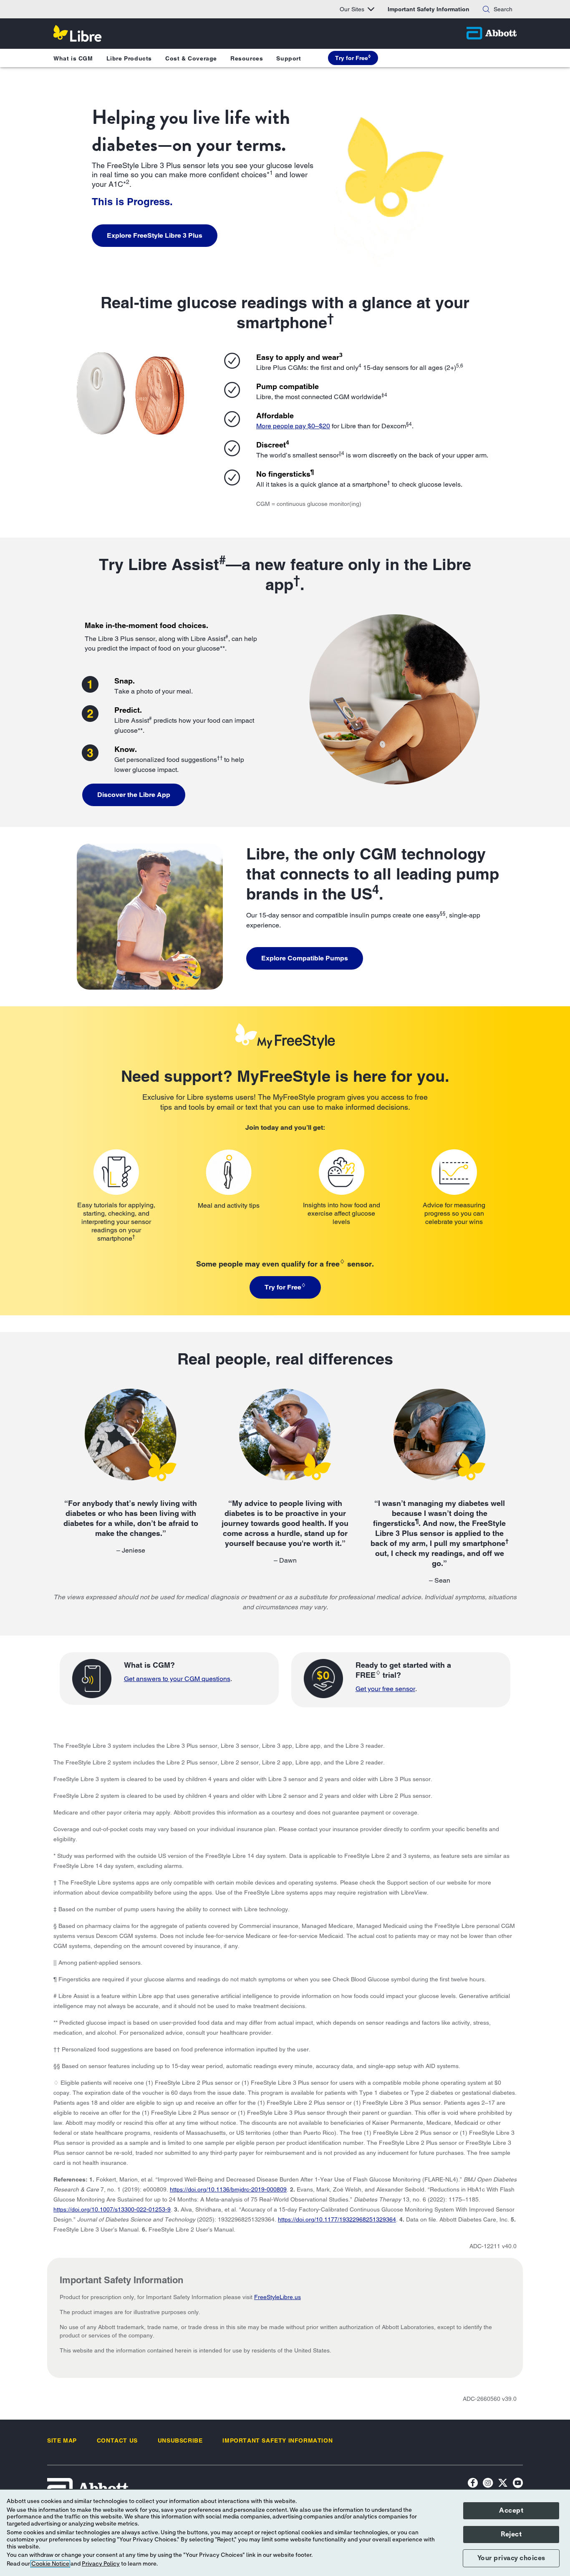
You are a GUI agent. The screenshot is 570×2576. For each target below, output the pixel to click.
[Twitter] (503, 2484)
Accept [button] (511, 2511)
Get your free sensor (385, 1689)
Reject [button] (511, 2534)
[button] (486, 9)
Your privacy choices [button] (511, 2558)
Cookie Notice (50, 2564)
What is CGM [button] (73, 58)
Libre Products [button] (129, 58)
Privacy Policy (101, 2564)
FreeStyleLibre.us (277, 2297)
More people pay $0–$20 (293, 426)
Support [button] (289, 58)
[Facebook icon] (473, 2484)
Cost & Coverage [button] (191, 58)
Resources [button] (247, 58)
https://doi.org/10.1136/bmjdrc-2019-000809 (228, 2189)
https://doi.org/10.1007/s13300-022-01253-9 (112, 2209)
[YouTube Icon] (518, 2484)
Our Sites (352, 9)
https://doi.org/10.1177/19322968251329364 (337, 2219)
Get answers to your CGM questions (177, 1679)
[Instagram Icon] (488, 2484)
